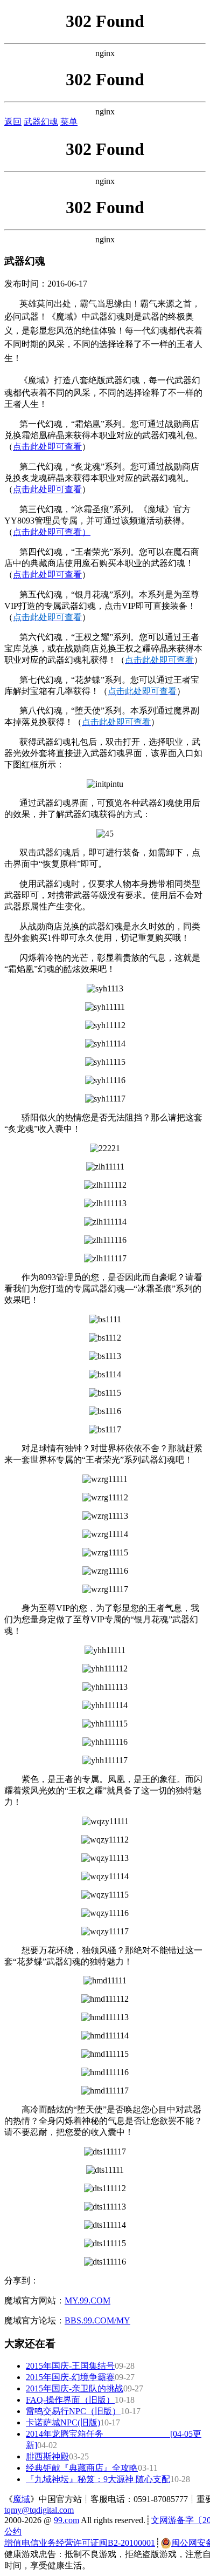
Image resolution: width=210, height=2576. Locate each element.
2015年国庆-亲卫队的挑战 (75, 2388)
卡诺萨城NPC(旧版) (63, 2422)
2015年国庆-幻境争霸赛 (70, 2377)
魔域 (22, 2499)
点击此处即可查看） (52, 532)
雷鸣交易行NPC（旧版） (73, 2411)
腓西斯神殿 (47, 2456)
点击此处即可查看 (47, 447)
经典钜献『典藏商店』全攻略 (82, 2468)
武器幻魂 (41, 122)
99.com (66, 2520)
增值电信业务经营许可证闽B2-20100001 (80, 2543)
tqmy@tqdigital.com (39, 2510)
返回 (13, 122)
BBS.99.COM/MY (97, 2320)
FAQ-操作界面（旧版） (70, 2400)
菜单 (69, 122)
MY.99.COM (87, 2300)
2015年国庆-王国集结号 (70, 2366)
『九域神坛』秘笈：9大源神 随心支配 (98, 2479)
